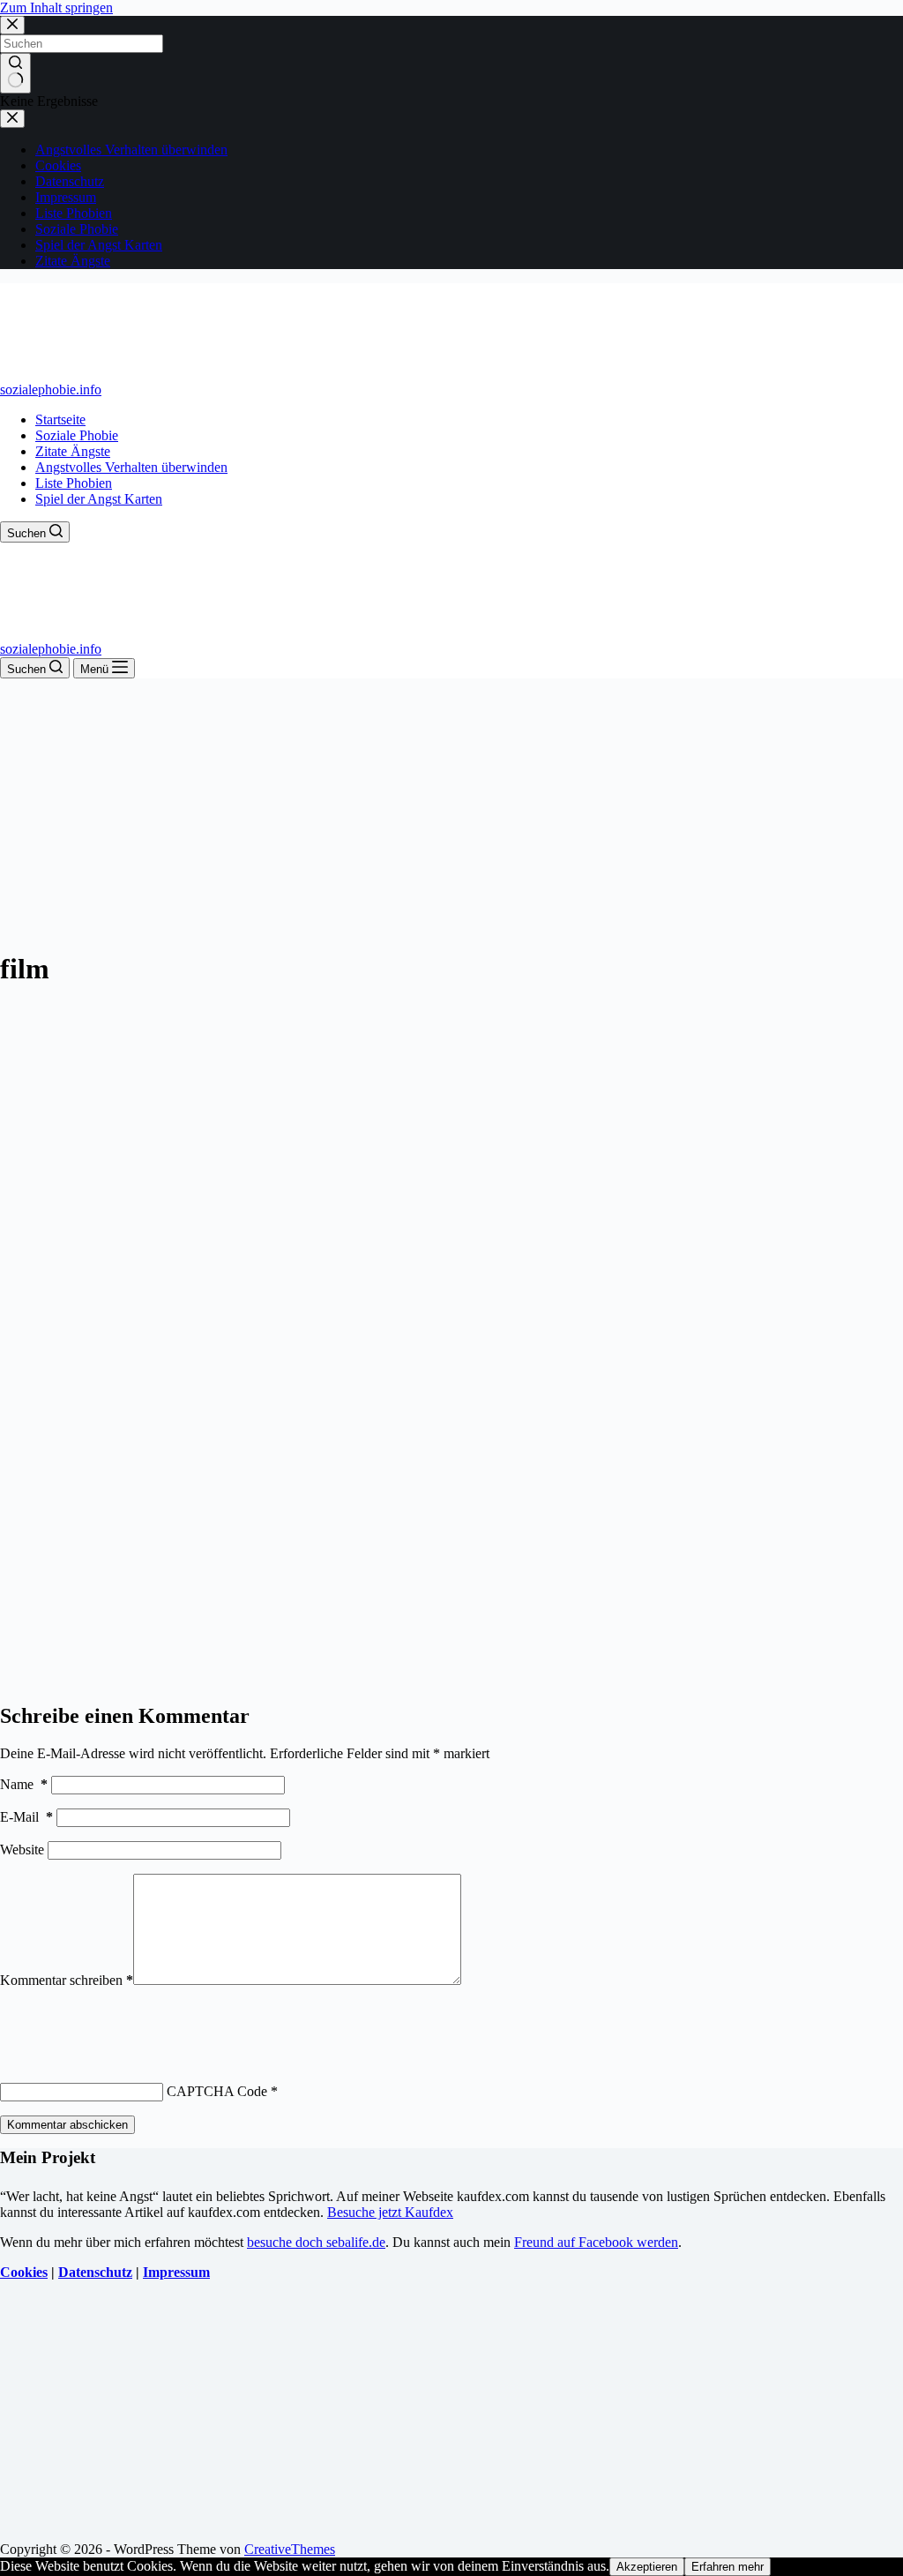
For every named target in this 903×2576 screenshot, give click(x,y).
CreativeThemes (290, 2549)
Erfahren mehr (728, 2567)
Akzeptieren (647, 2567)
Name (24, 1784)
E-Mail (26, 1817)
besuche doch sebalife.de (316, 2242)
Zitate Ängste (73, 451)
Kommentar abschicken (67, 2125)
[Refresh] (131, 2021)
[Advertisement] (451, 811)
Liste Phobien (74, 483)
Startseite (60, 419)
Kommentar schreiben (67, 1980)
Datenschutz (95, 2272)
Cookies (24, 2272)
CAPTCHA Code (217, 2091)
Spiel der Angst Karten (99, 499)
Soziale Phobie (77, 435)
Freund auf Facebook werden (596, 2242)
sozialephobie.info (51, 389)
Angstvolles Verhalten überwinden (131, 467)
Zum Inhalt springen (56, 7)
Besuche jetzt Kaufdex (390, 2212)
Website (22, 1850)
